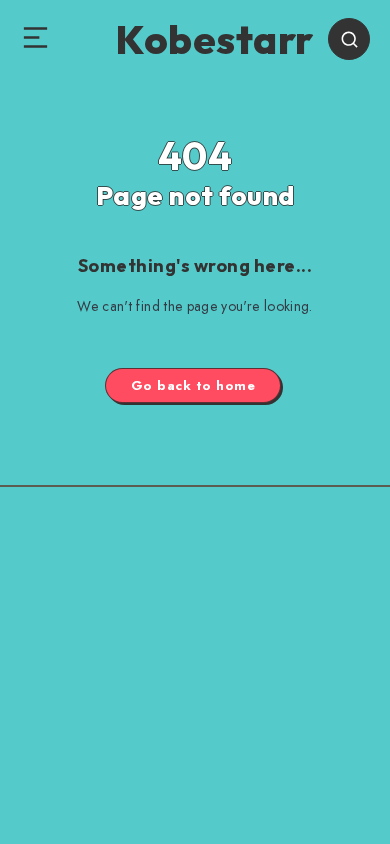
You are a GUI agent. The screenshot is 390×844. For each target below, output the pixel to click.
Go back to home (193, 385)
